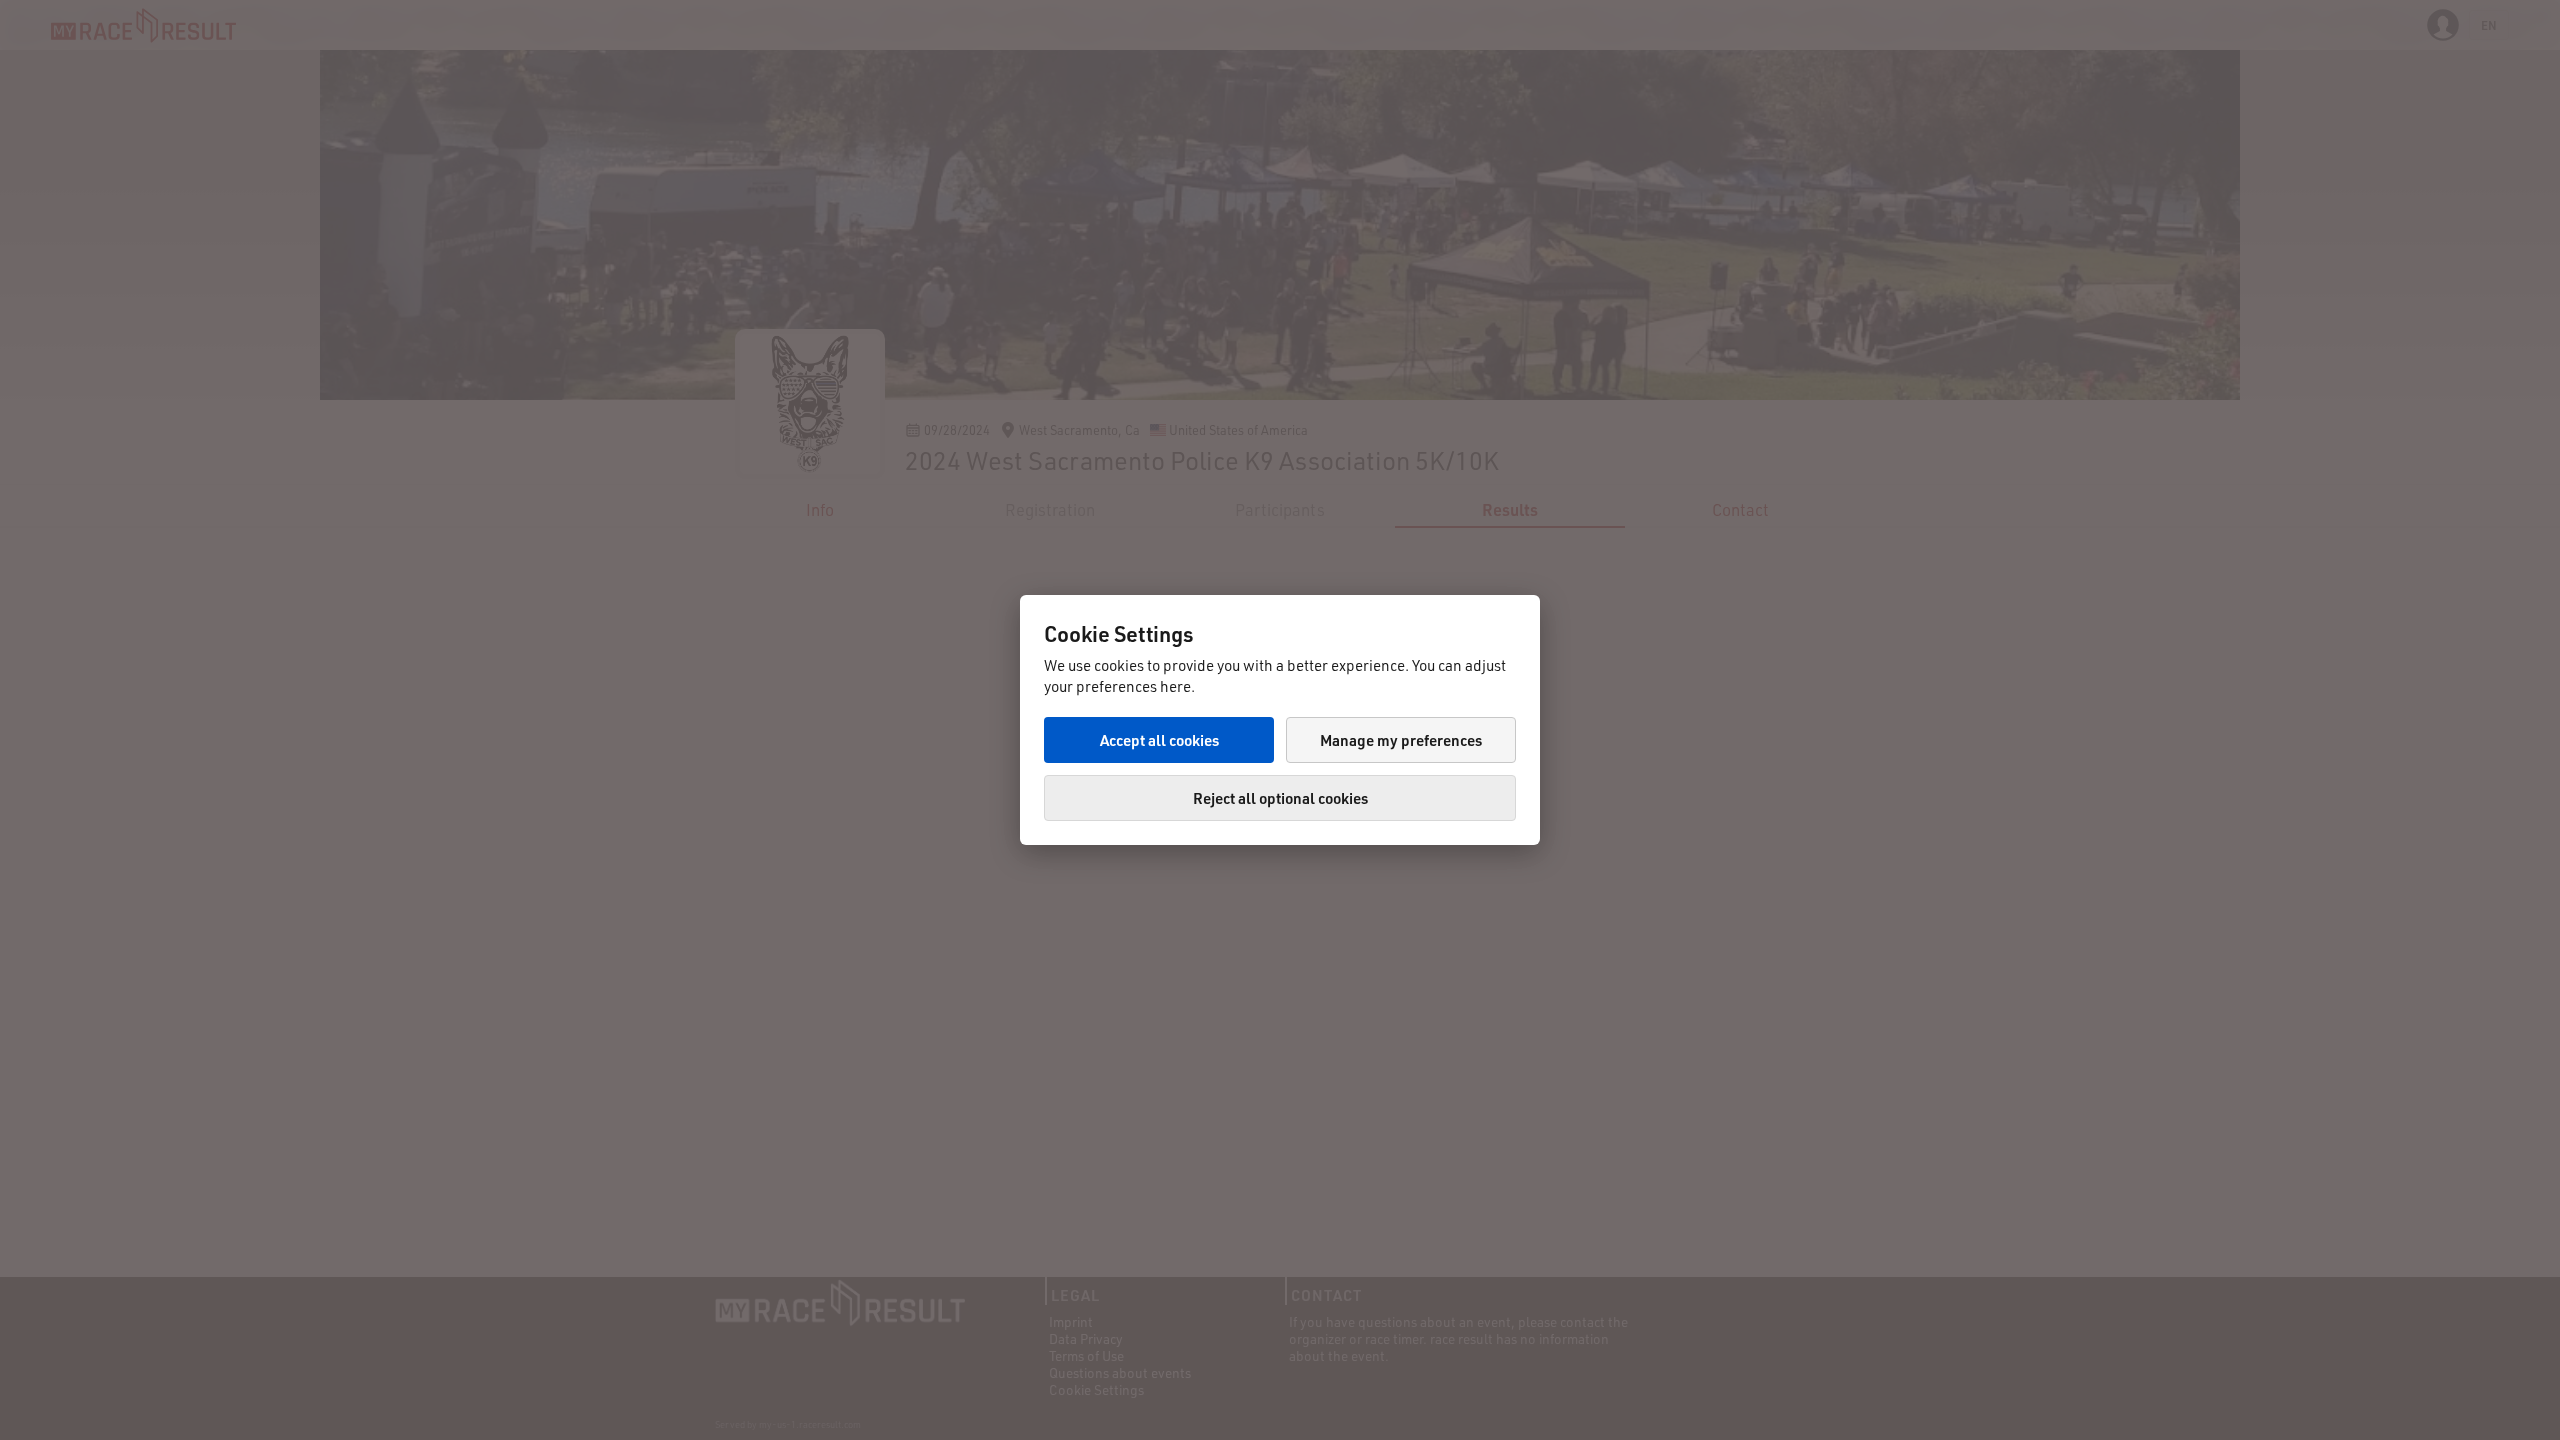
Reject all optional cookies (1280, 798)
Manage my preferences (1401, 740)
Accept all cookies (1159, 740)
